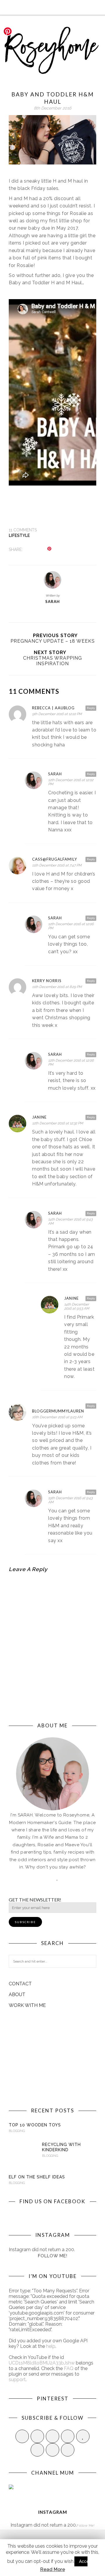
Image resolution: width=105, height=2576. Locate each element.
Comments (23, 530)
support (17, 2380)
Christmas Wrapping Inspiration (52, 661)
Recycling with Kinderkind (61, 2147)
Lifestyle (19, 535)
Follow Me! (53, 2256)
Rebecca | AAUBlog (53, 708)
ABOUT (17, 1995)
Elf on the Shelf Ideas (37, 2177)
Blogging (17, 2131)
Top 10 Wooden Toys (35, 2125)
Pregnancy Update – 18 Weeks (53, 641)
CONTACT (20, 1984)
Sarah (52, 601)
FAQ (69, 2368)
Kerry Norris (47, 981)
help (51, 2346)
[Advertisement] (52, 2058)
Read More (53, 2569)
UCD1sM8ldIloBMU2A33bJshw (42, 2363)
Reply (91, 708)
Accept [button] (86, 2561)
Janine (39, 1117)
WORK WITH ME (27, 2005)
